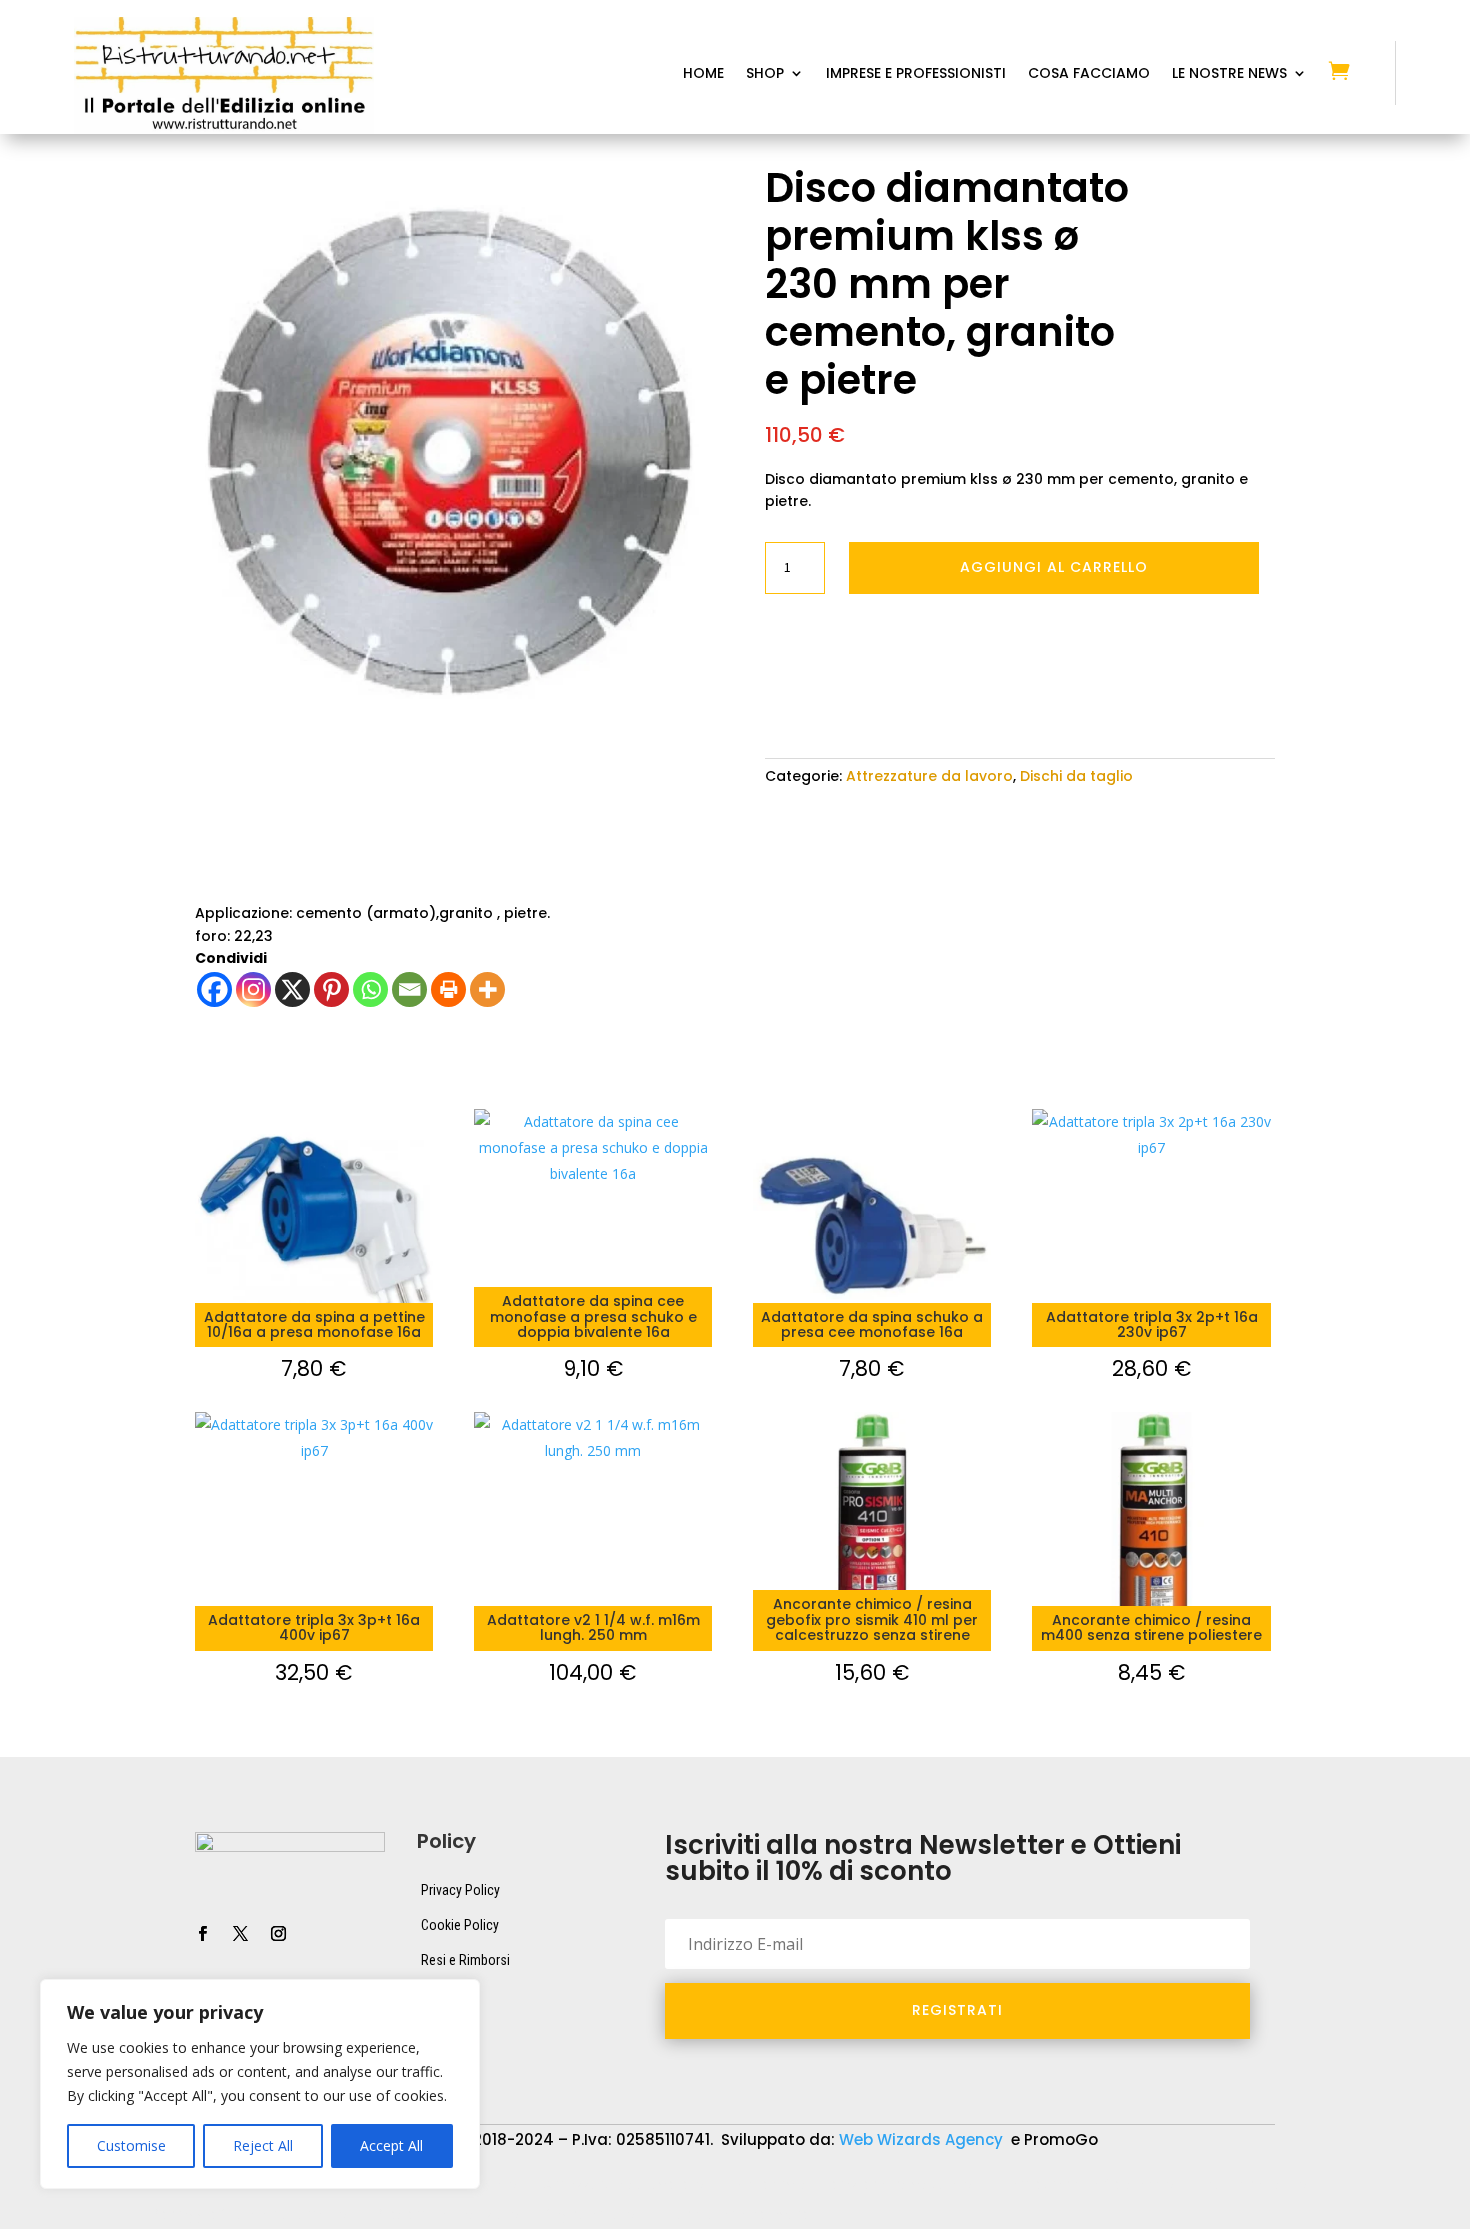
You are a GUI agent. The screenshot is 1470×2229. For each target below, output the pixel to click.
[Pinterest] (331, 989)
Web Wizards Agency (923, 2139)
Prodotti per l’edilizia (439, 2215)
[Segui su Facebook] (202, 1934)
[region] (260, 2084)
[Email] (409, 989)
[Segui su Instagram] (278, 1934)
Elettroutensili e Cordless (1079, 2185)
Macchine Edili (1246, 2185)
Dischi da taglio (1076, 776)
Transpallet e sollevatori (739, 2215)
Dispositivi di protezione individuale (844, 2185)
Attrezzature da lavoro (929, 776)
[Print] (448, 989)
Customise (131, 2145)
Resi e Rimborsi (465, 1960)
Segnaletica (583, 2215)
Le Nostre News (1229, 74)
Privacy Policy (460, 1890)
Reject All (263, 2145)
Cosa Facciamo (1089, 74)
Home (703, 74)
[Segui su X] (240, 1934)
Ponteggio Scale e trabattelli (241, 2215)
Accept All (391, 2145)
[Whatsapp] (370, 989)
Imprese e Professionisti (916, 74)
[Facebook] (214, 989)
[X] (292, 989)
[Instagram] (253, 989)
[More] (487, 989)
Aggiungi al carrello (1054, 567)
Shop (765, 74)
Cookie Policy (460, 1925)
